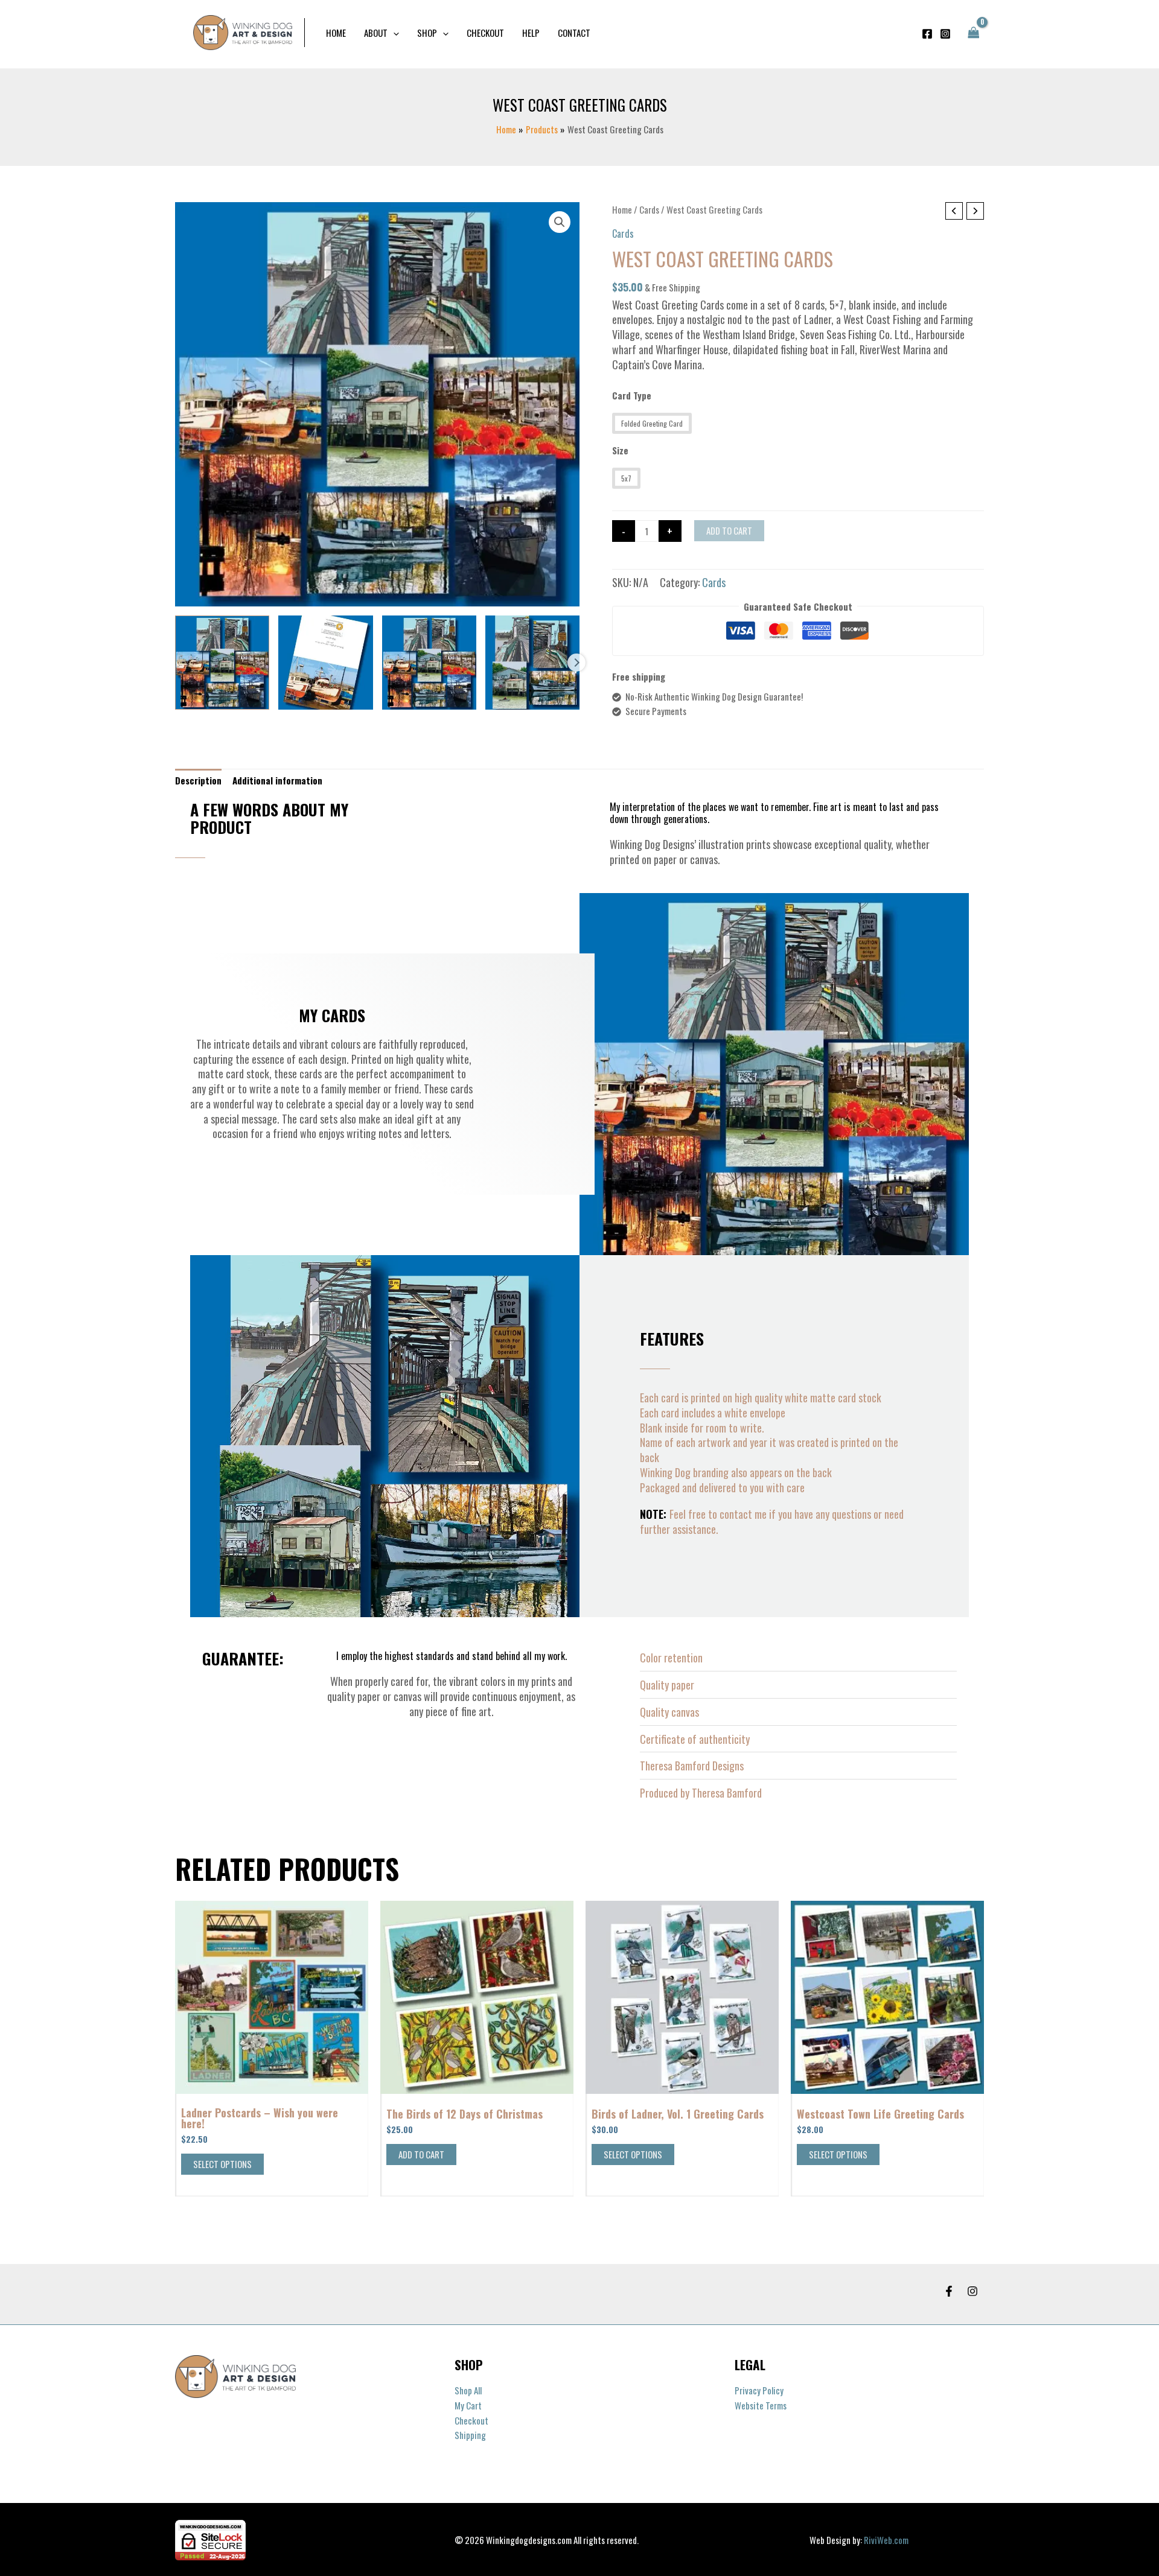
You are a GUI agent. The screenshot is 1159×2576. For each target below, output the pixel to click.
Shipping (470, 2435)
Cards (649, 209)
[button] (393, 33)
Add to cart (729, 530)
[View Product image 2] (325, 663)
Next (576, 663)
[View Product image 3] (429, 663)
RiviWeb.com (886, 2540)
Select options (222, 2164)
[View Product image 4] (532, 663)
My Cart (468, 2405)
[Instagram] (945, 34)
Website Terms (761, 2405)
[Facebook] (927, 34)
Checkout (471, 2420)
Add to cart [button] (421, 2154)
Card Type (632, 395)
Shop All (468, 2390)
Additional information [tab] (277, 780)
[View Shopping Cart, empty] (974, 33)
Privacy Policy (759, 2390)
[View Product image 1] (222, 663)
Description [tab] (198, 780)
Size (620, 450)
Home (622, 209)
